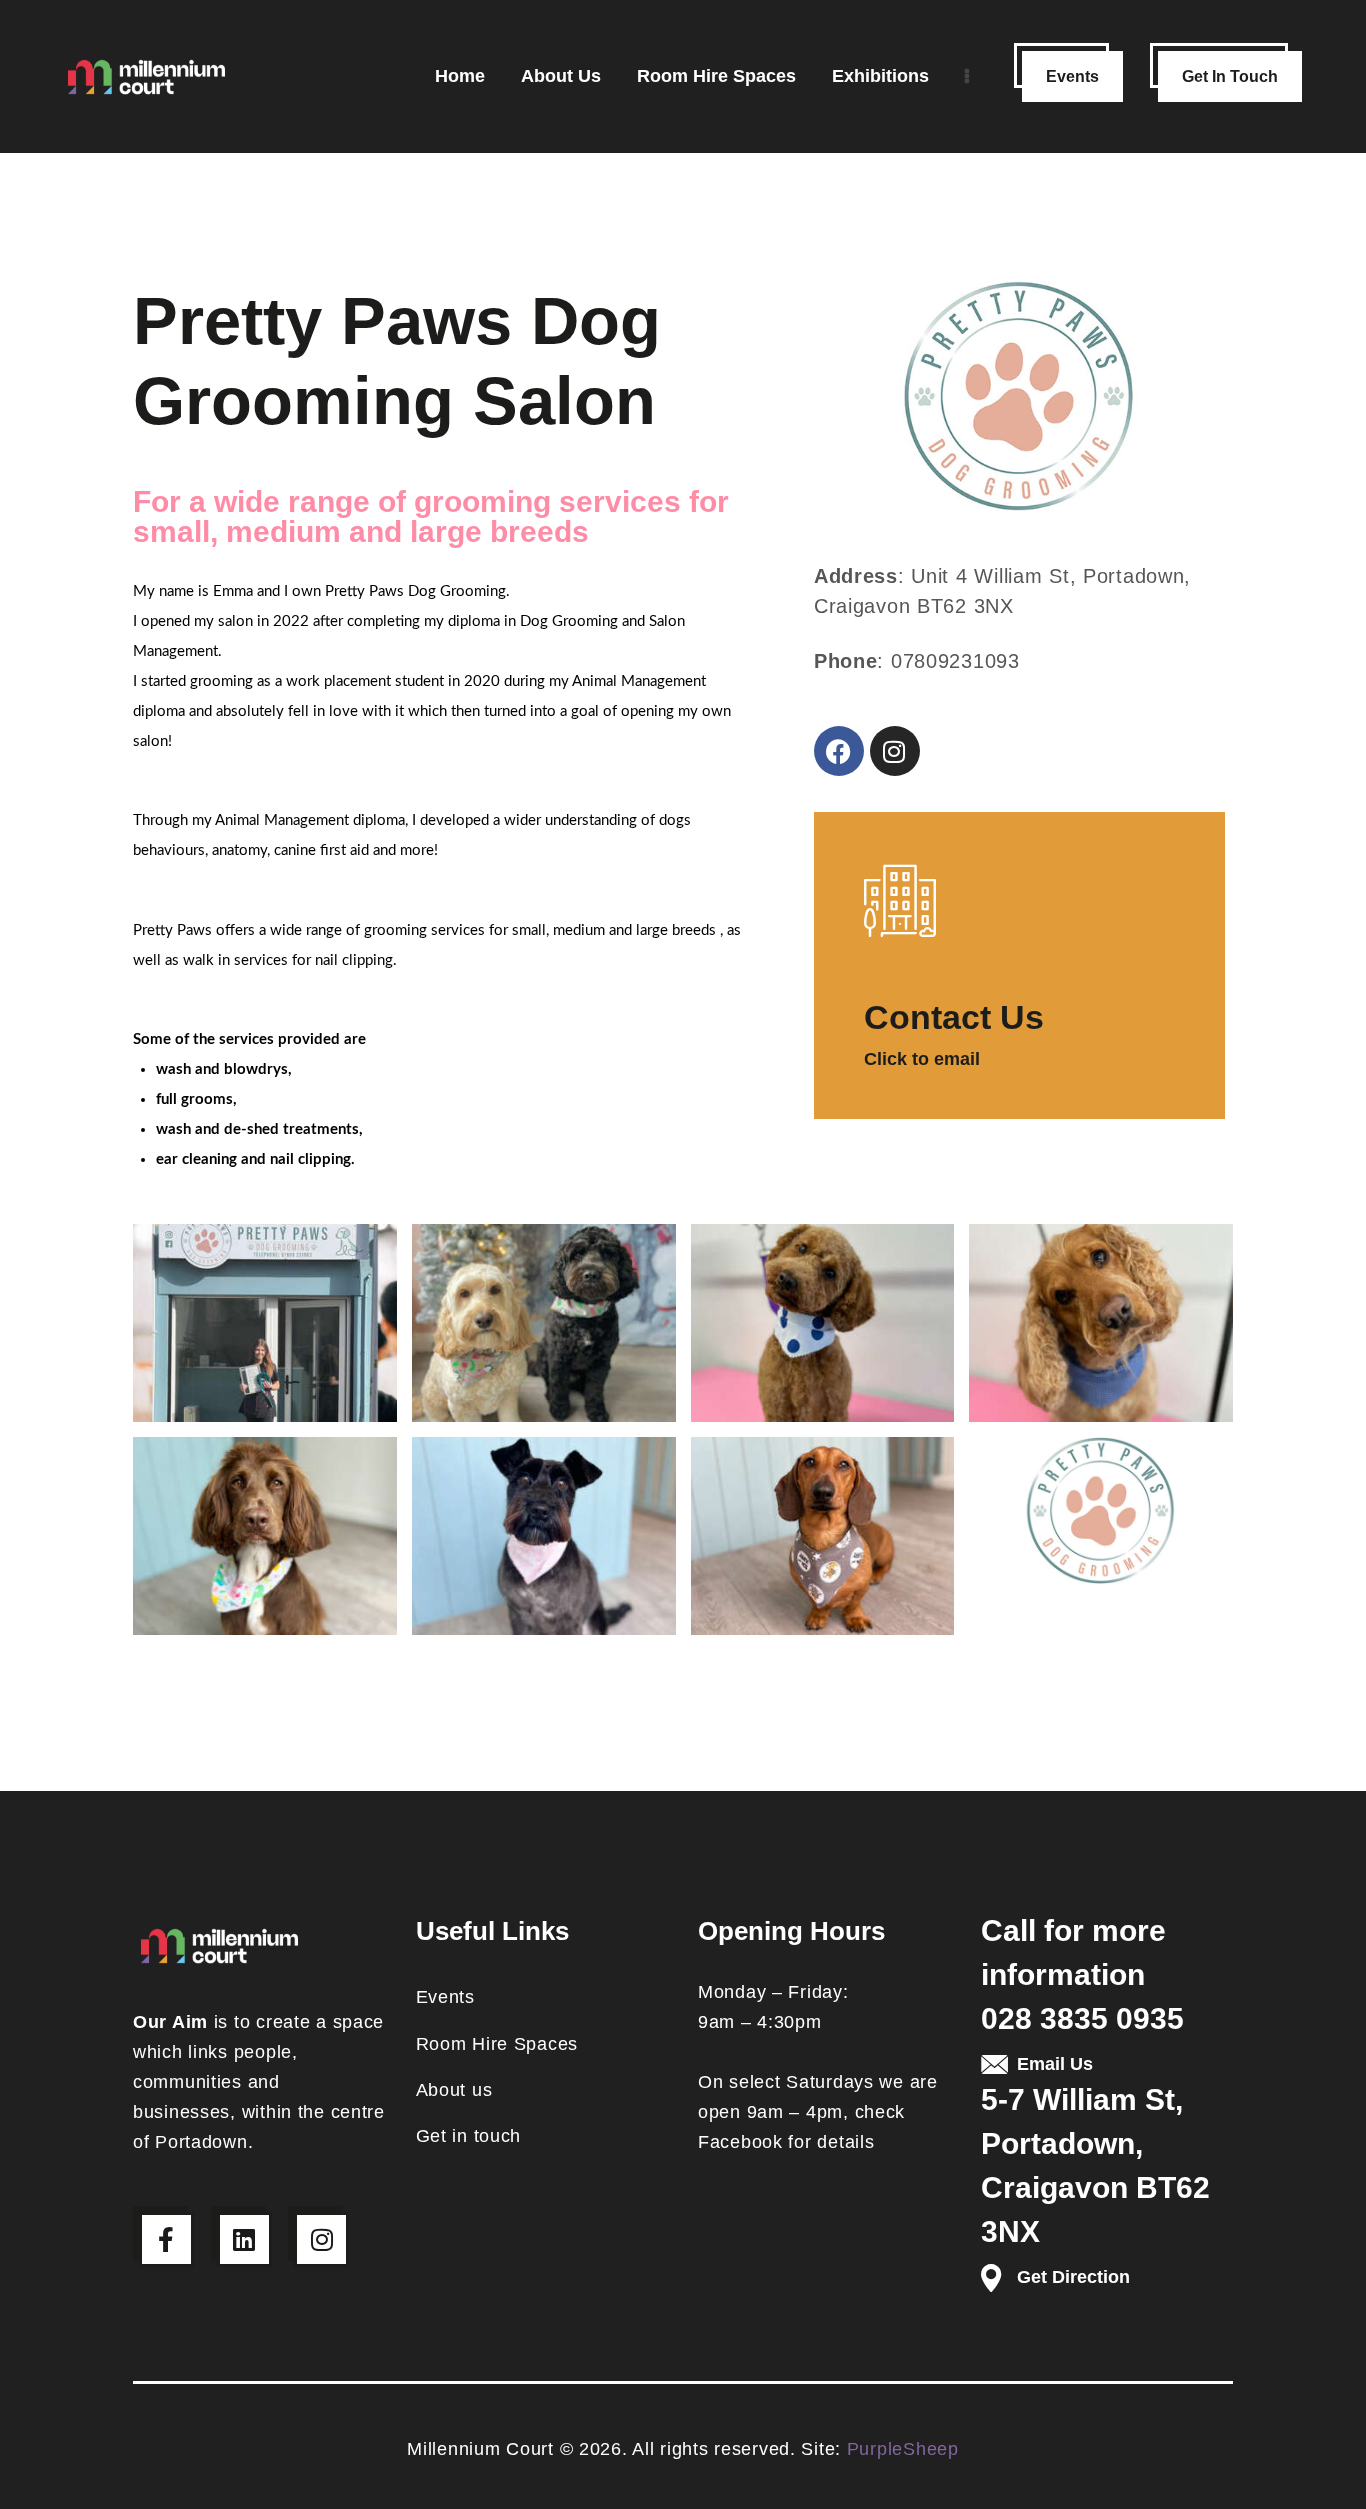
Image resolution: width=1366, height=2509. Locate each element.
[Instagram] (895, 751)
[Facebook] (839, 751)
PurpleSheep (903, 2449)
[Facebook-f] (166, 2239)
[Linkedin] (244, 2239)
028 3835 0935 (1082, 2018)
